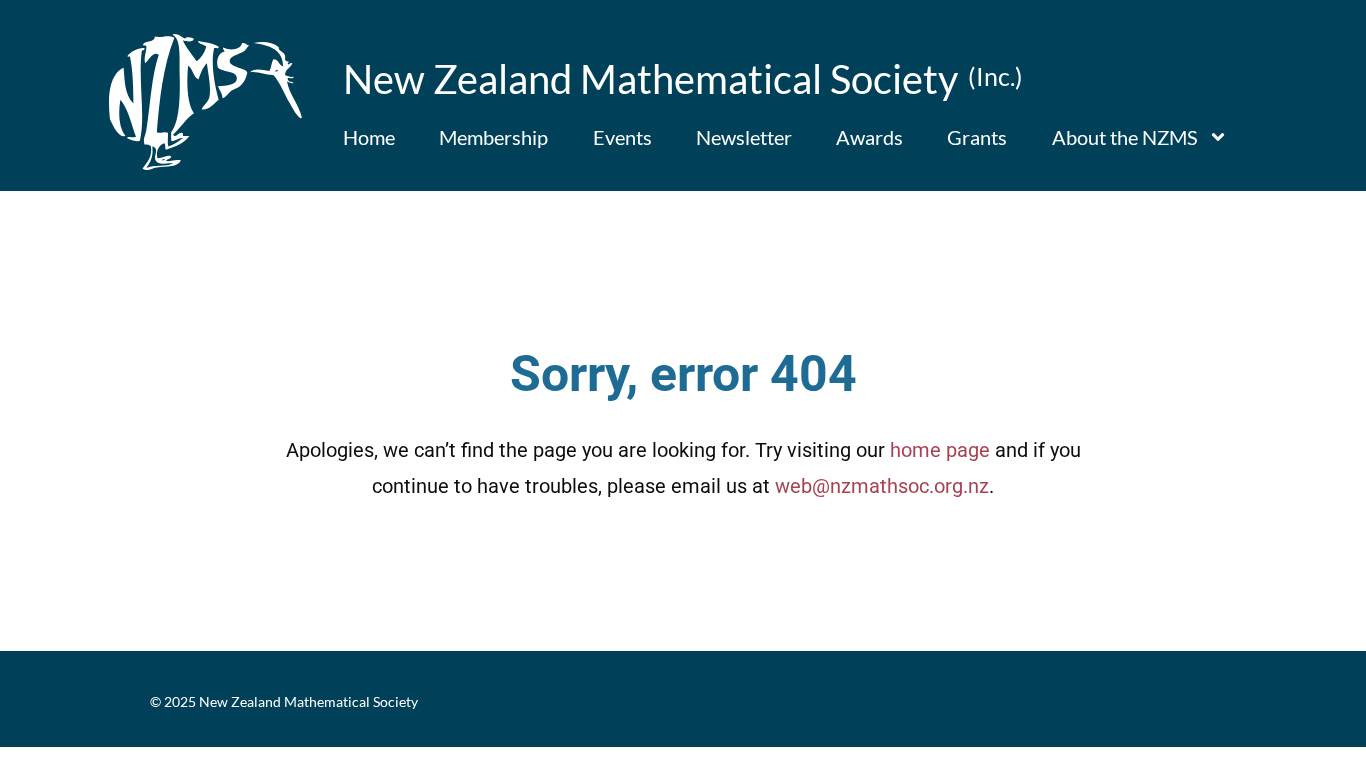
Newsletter (744, 137)
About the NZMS (1125, 137)
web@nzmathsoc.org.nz (882, 486)
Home (369, 137)
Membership (493, 137)
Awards (869, 137)
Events (622, 137)
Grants (977, 137)
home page (940, 450)
